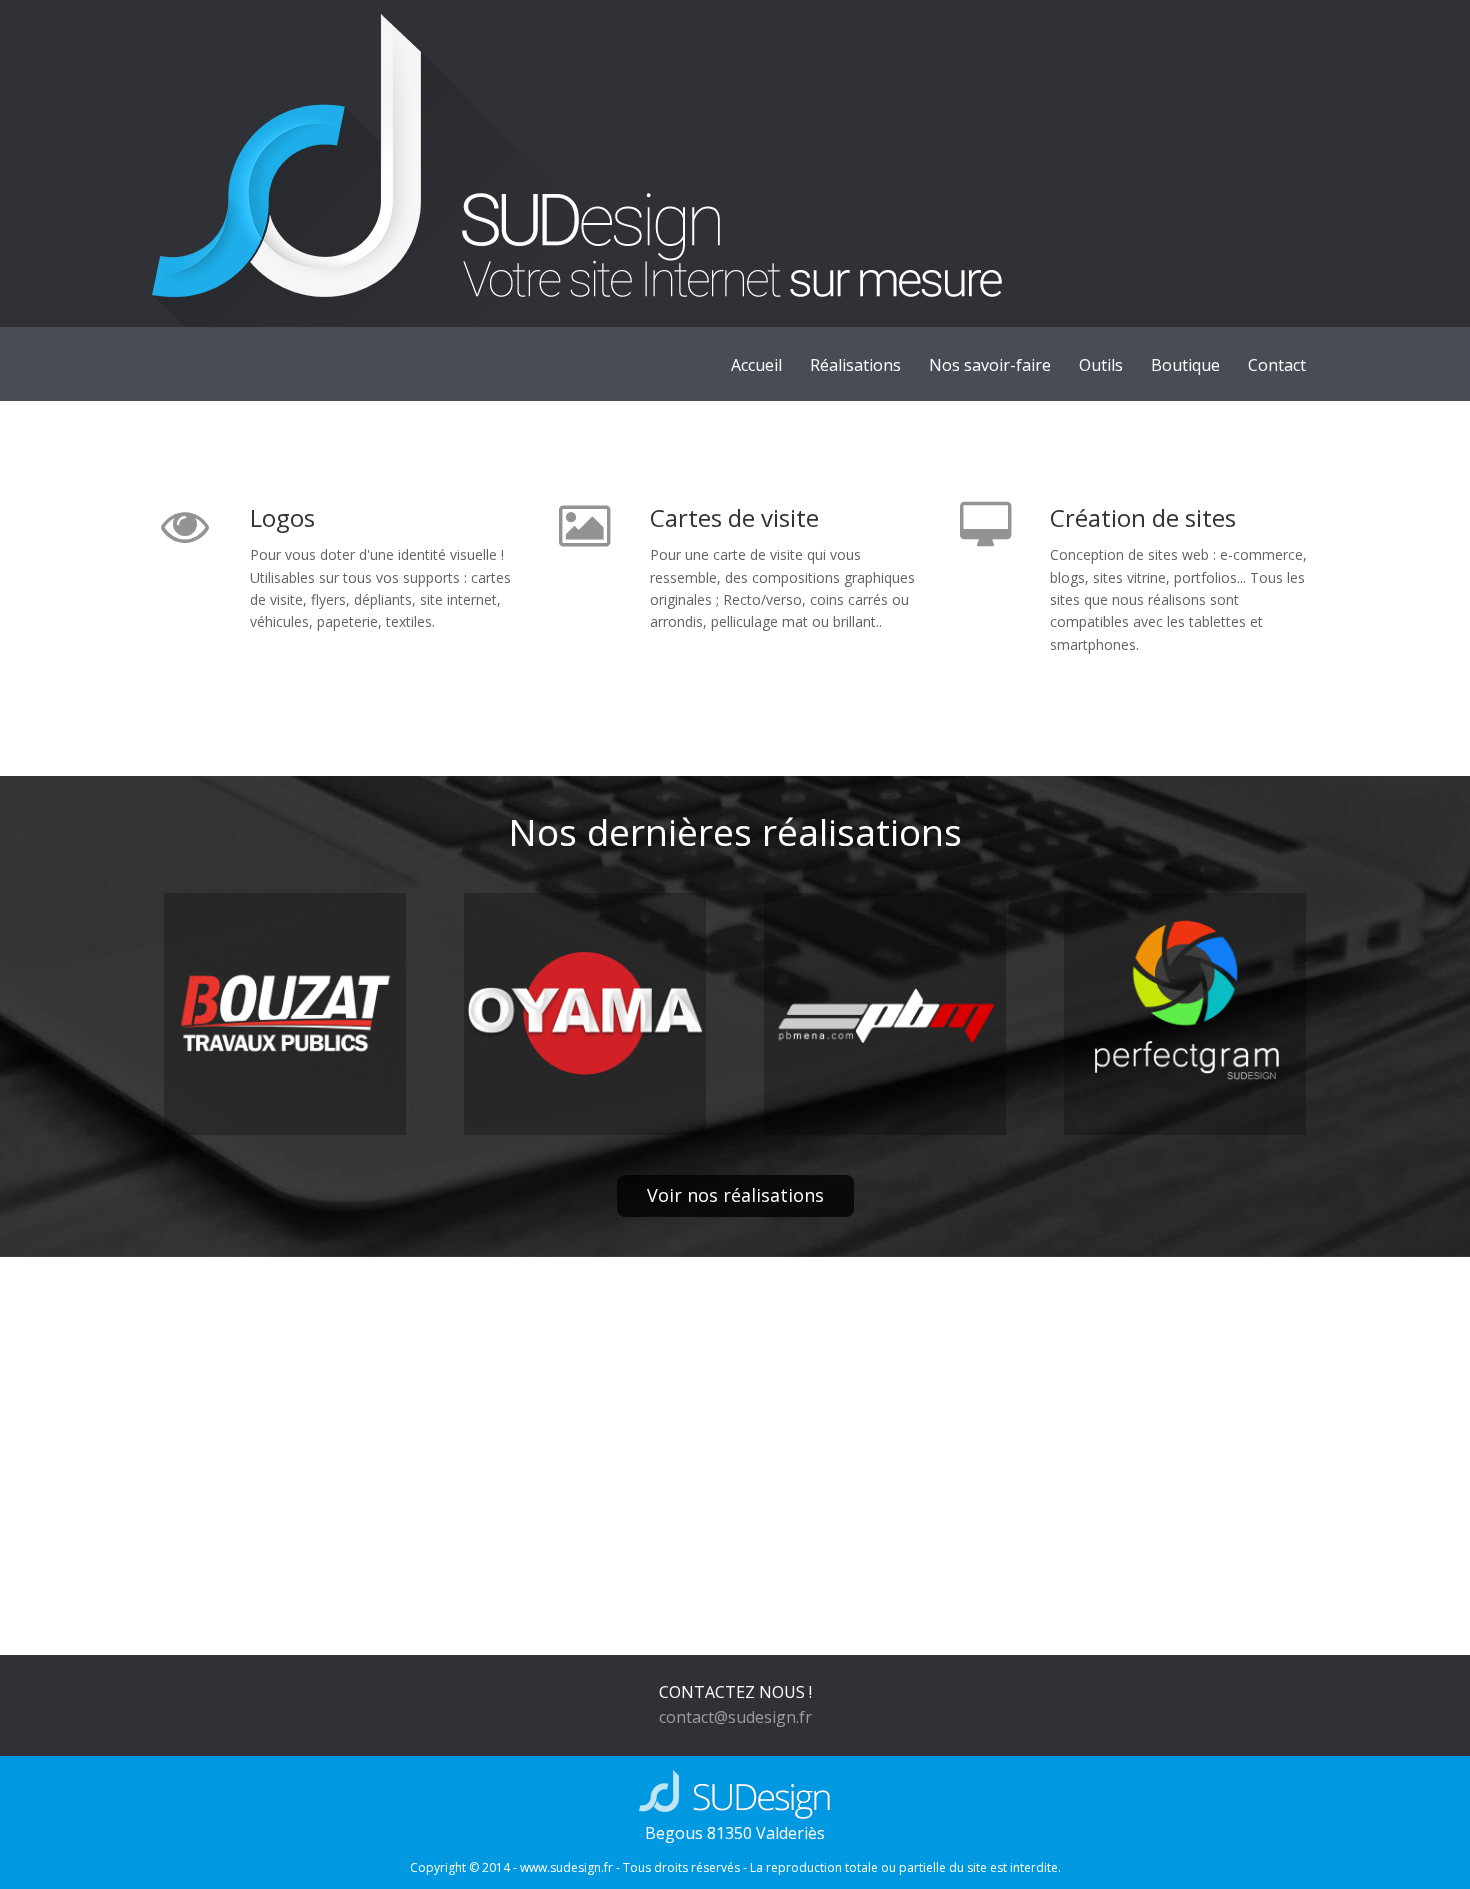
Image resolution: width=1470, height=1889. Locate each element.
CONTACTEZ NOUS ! (735, 1692)
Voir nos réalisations (735, 1195)
